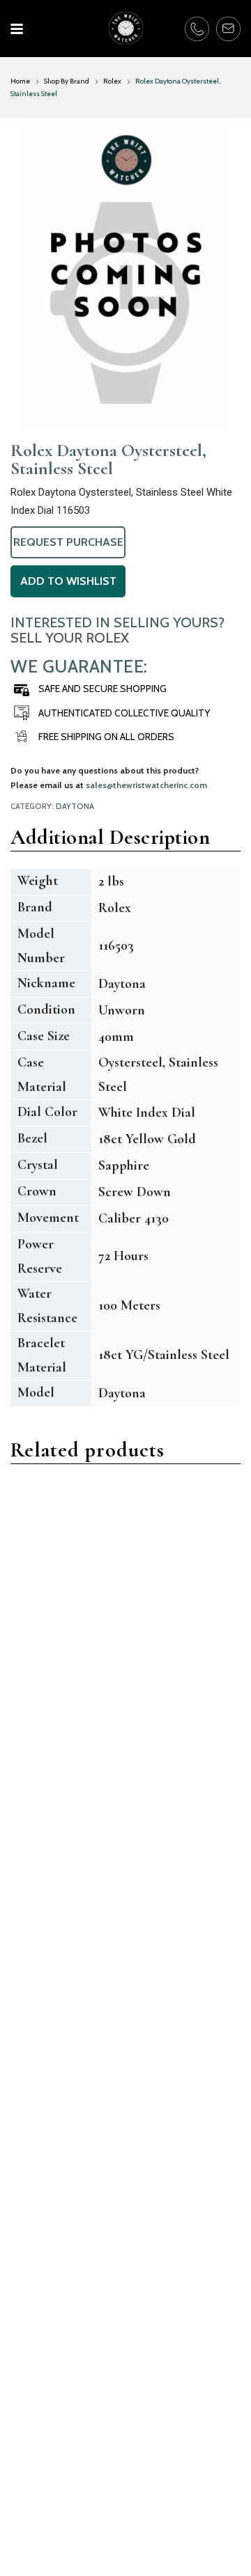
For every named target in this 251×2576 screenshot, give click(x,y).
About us (32, 2503)
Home (20, 81)
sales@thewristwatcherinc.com (146, 785)
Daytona (75, 806)
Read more (53, 1668)
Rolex (112, 81)
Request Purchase (68, 542)
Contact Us (37, 2484)
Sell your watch (173, 2464)
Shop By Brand (67, 81)
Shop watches (169, 2484)
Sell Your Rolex (70, 638)
